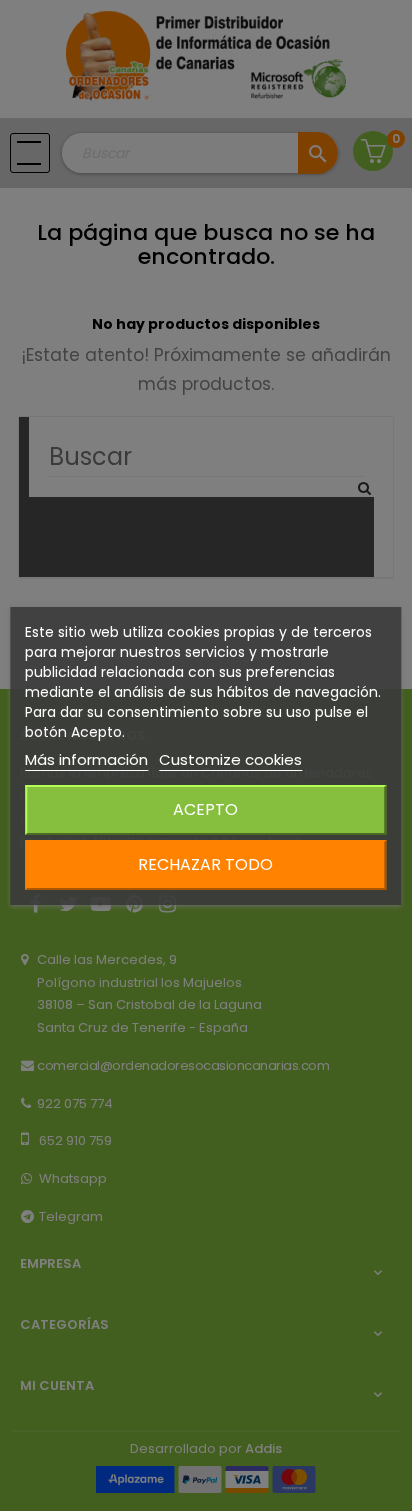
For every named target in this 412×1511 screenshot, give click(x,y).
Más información (86, 759)
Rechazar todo (205, 864)
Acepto (205, 809)
